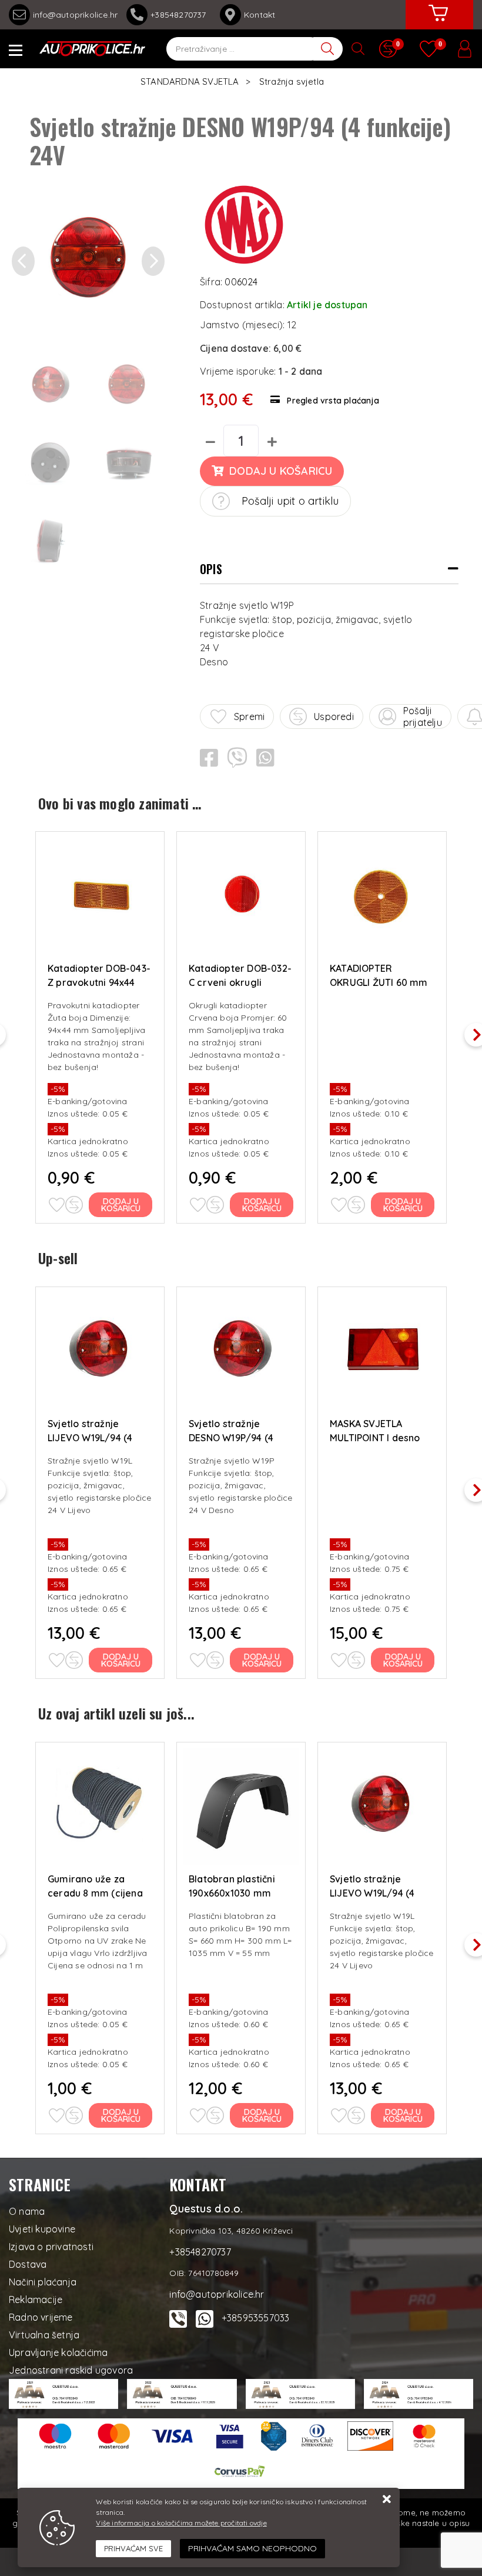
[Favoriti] (56, 1205)
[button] (23, 262)
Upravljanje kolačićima (58, 2352)
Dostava (28, 2264)
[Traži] (328, 49)
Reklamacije (36, 2300)
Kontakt (260, 15)
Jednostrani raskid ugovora (71, 2370)
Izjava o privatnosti (51, 2247)
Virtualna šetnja (44, 2335)
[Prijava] (464, 49)
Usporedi (334, 717)
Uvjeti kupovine (42, 2229)
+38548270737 (181, 15)
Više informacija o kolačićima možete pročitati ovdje (181, 2523)
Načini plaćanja (43, 2282)
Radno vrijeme (41, 2317)
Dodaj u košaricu (281, 471)
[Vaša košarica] (438, 22)
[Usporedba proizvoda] (74, 1205)
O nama (27, 2211)
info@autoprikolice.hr (75, 15)
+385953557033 (256, 2318)
